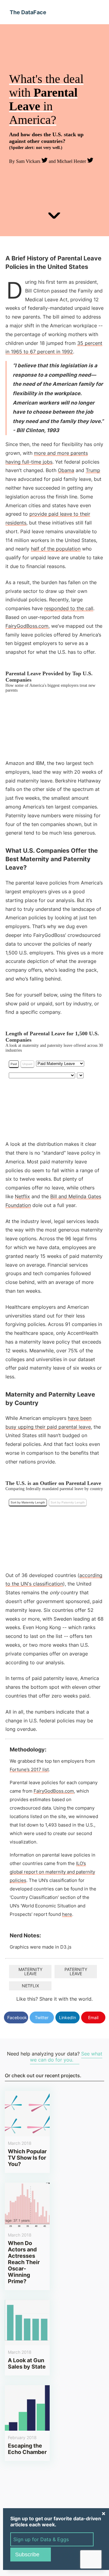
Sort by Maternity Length (28, 1502)
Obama (66, 470)
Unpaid (27, 1064)
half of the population (56, 549)
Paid (14, 1064)
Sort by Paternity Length (68, 1502)
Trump (93, 470)
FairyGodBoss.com (27, 626)
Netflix (22, 1196)
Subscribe (27, 2555)
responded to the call (69, 608)
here (67, 1914)
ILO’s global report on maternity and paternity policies (52, 1872)
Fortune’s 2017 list (29, 1769)
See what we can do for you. (66, 2057)
